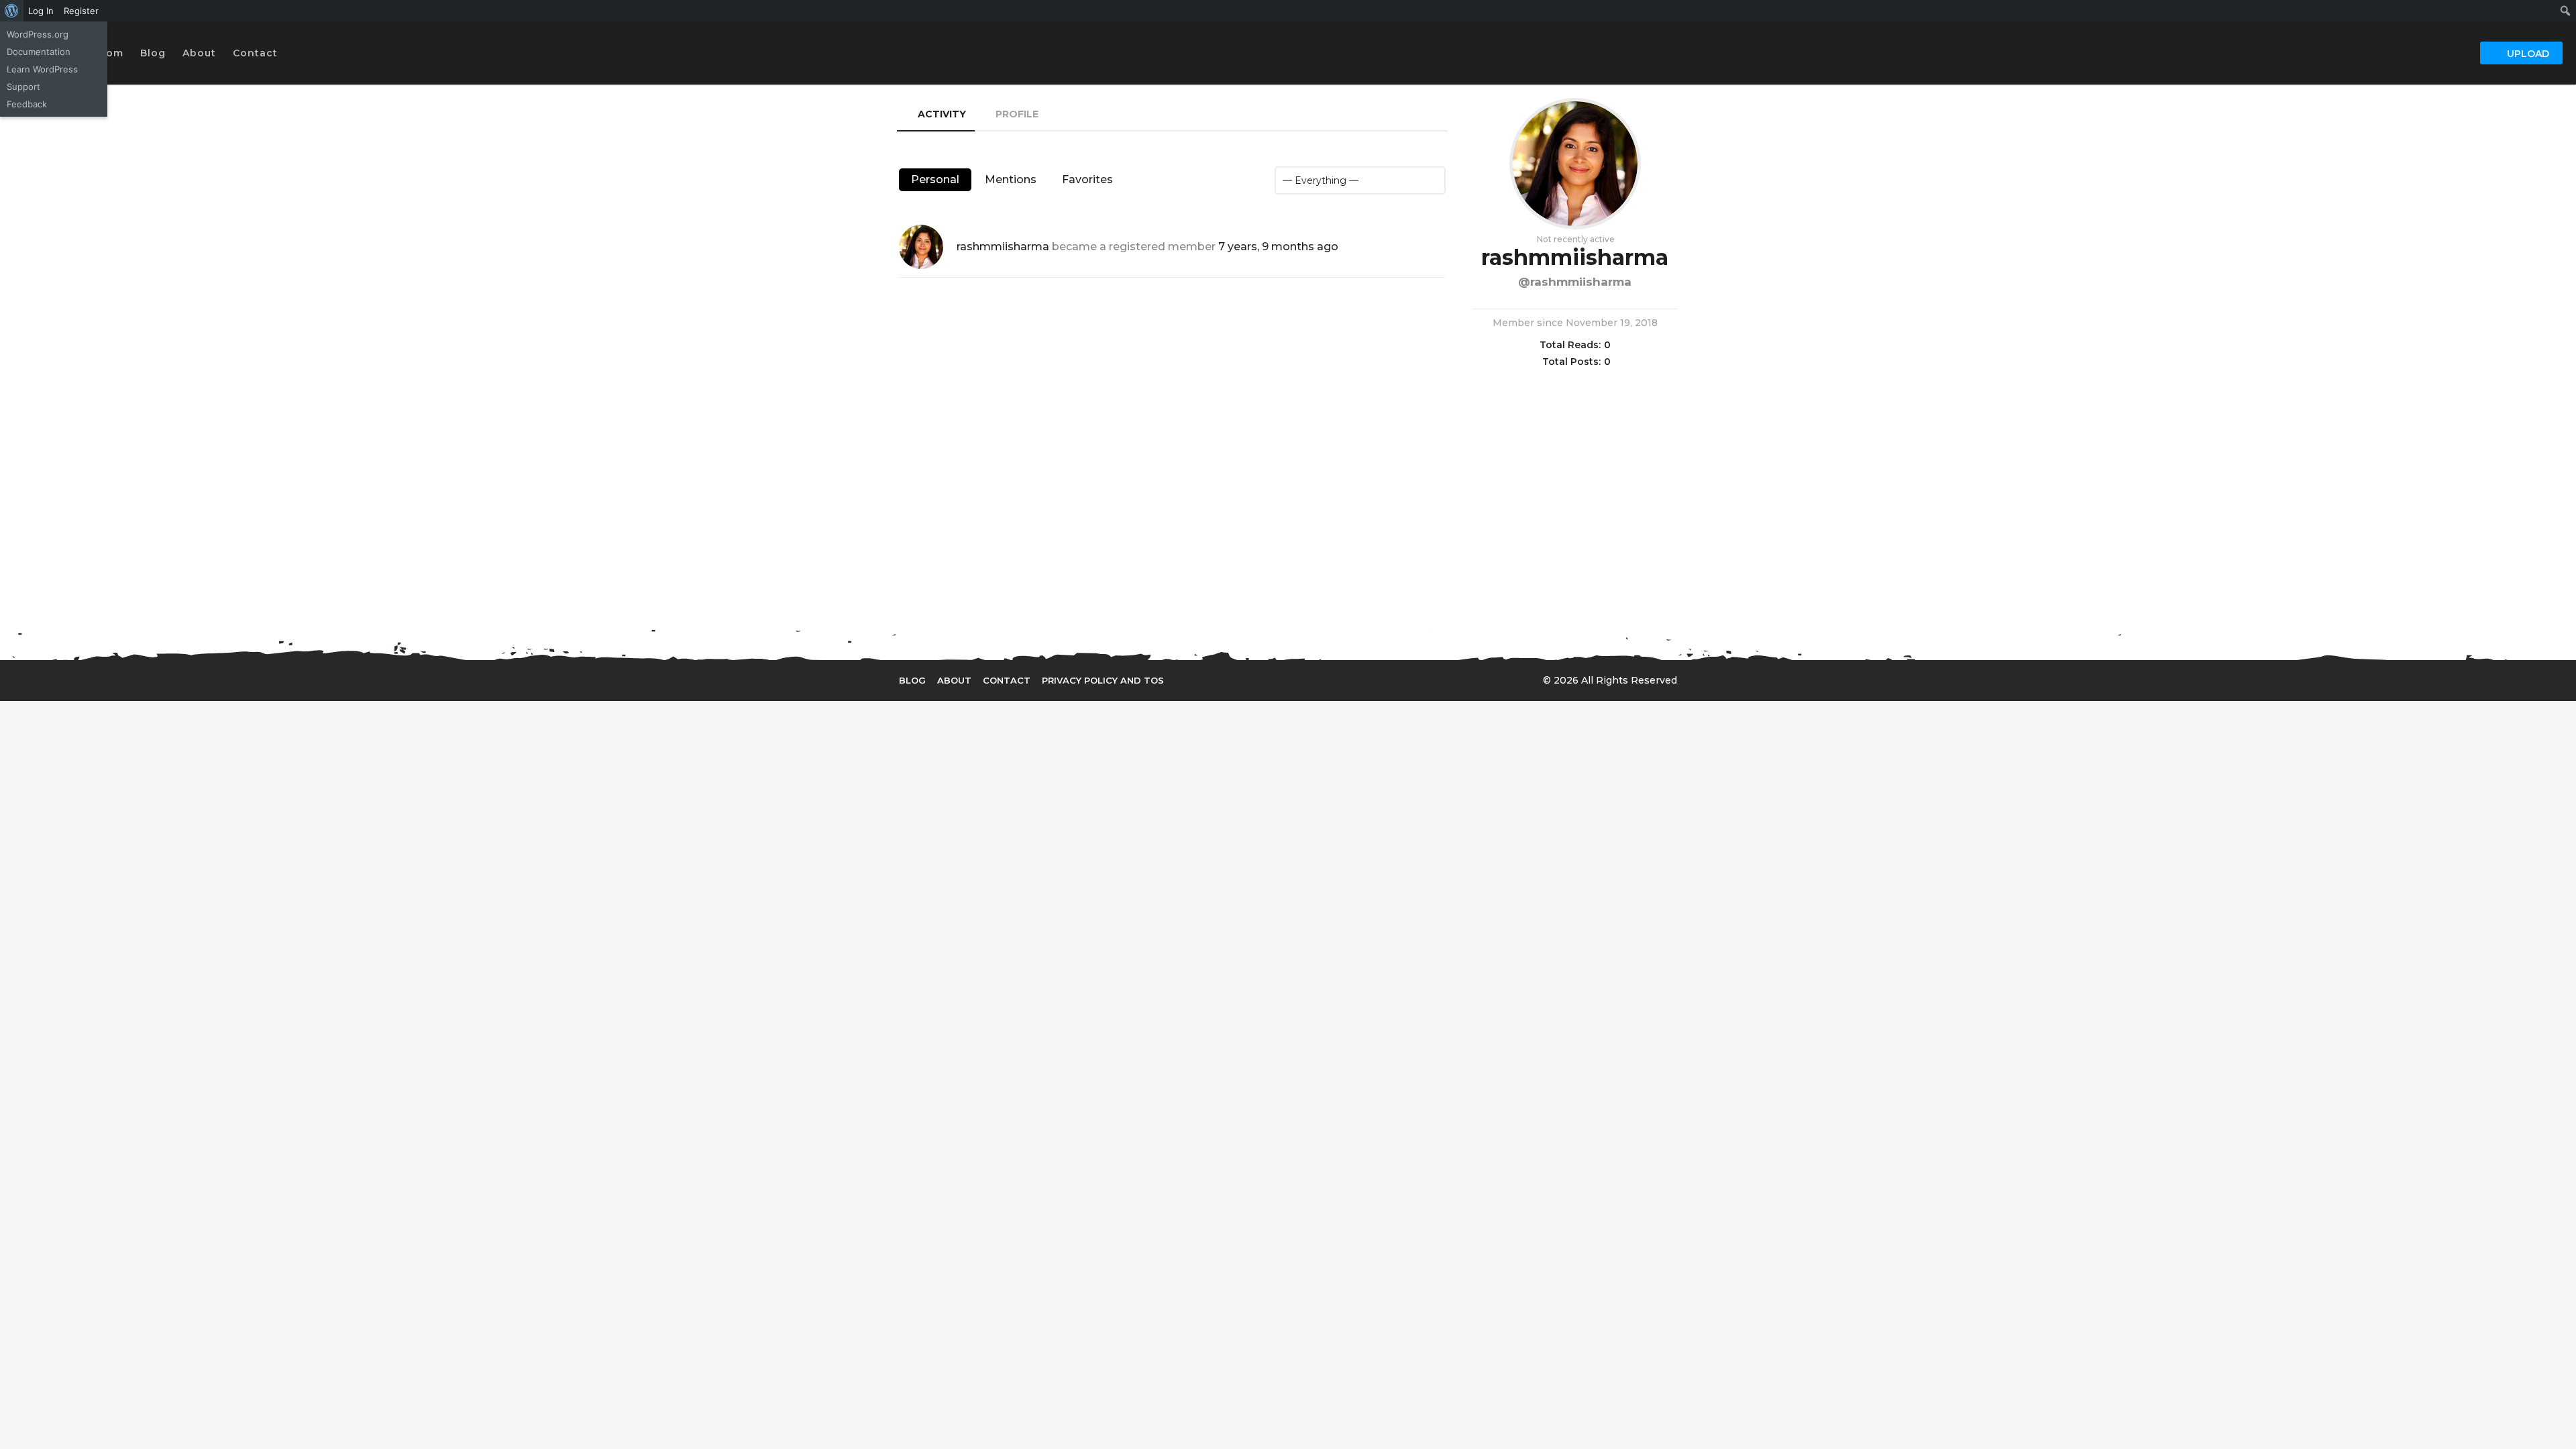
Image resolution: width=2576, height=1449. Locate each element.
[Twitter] (1228, 680)
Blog (153, 53)
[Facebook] (1201, 680)
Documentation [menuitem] (39, 52)
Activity (942, 114)
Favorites (1087, 179)
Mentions (1011, 179)
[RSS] (1311, 680)
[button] (291, 53)
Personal (935, 179)
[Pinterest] (1256, 680)
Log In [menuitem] (41, 11)
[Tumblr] (1283, 680)
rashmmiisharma (1003, 247)
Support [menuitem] (23, 87)
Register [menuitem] (81, 11)
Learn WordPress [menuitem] (42, 69)
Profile (1017, 114)
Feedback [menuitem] (27, 104)
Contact (255, 53)
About (199, 53)
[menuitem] (12, 11)
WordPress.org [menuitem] (38, 34)
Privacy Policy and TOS (1103, 680)
